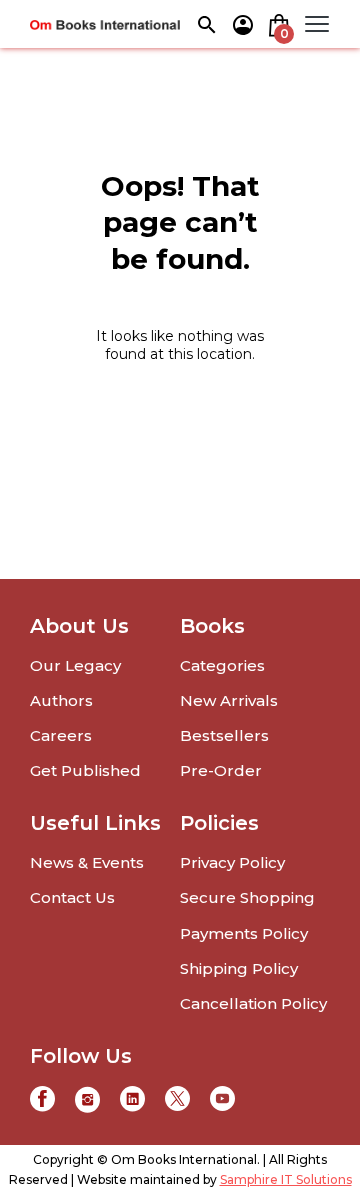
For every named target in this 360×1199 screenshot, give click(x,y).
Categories (222, 665)
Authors (61, 700)
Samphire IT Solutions (286, 1179)
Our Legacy (75, 665)
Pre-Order (221, 770)
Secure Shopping (247, 897)
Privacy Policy (232, 862)
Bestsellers (224, 735)
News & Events (87, 862)
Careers (61, 735)
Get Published (85, 770)
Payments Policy (244, 933)
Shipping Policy (239, 968)
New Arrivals (229, 700)
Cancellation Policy (253, 1003)
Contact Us (72, 897)
